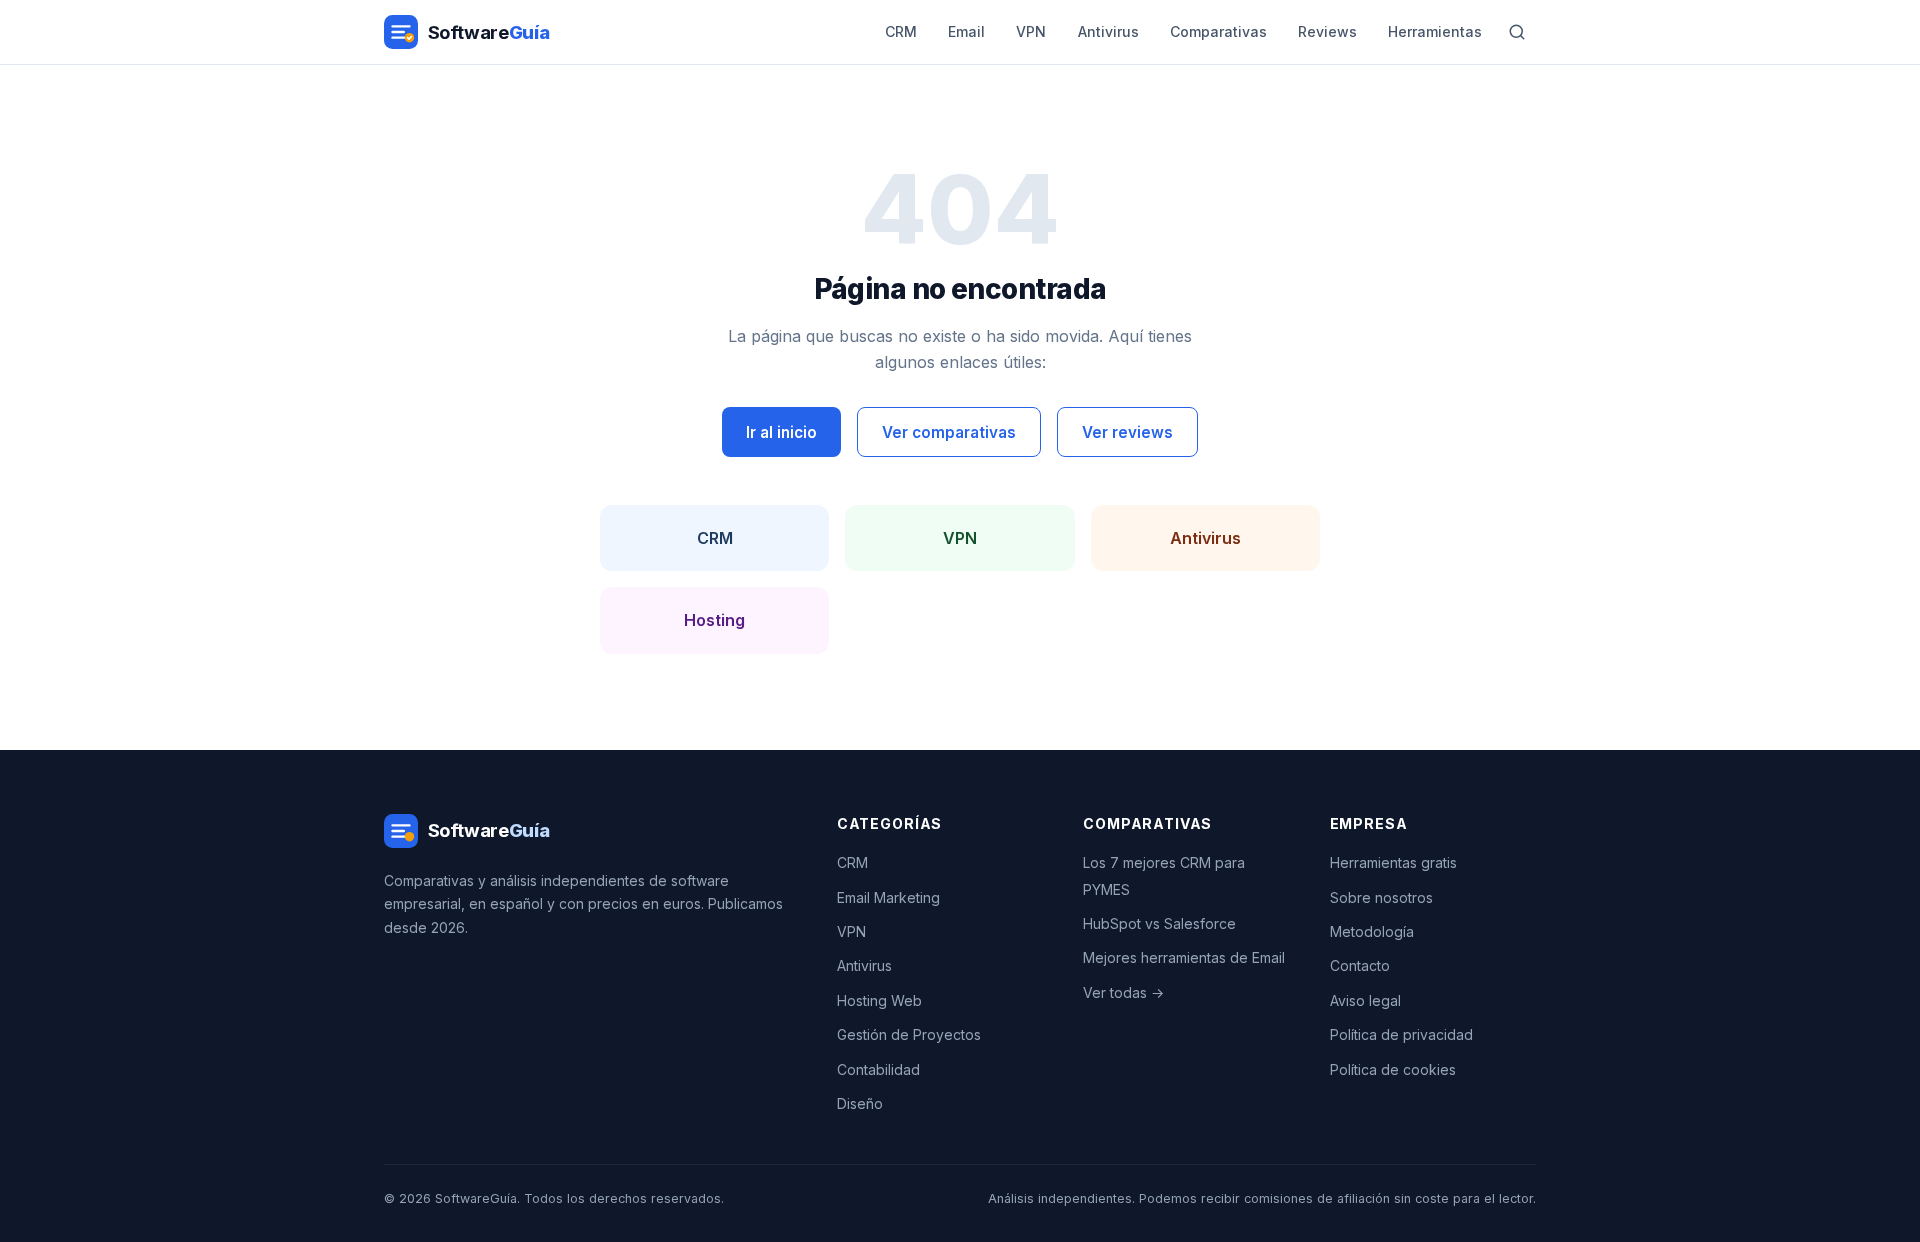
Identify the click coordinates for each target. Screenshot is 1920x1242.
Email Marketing (888, 897)
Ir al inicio (781, 432)
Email (966, 31)
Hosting (714, 620)
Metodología (1372, 931)
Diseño (860, 1103)
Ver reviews (1127, 432)
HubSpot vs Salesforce (1159, 923)
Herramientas (1435, 31)
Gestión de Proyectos (909, 1034)
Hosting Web (879, 1000)
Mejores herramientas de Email (1184, 957)
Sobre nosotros (1381, 897)
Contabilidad (878, 1069)
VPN (1031, 31)
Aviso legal (1365, 1000)
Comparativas (1218, 31)
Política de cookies (1393, 1069)
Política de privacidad (1401, 1034)
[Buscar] (1517, 32)
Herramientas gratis (1393, 862)
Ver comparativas (949, 432)
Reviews (1327, 31)
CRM (901, 31)
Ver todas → (1123, 992)
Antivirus (1108, 31)
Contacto (1360, 965)
